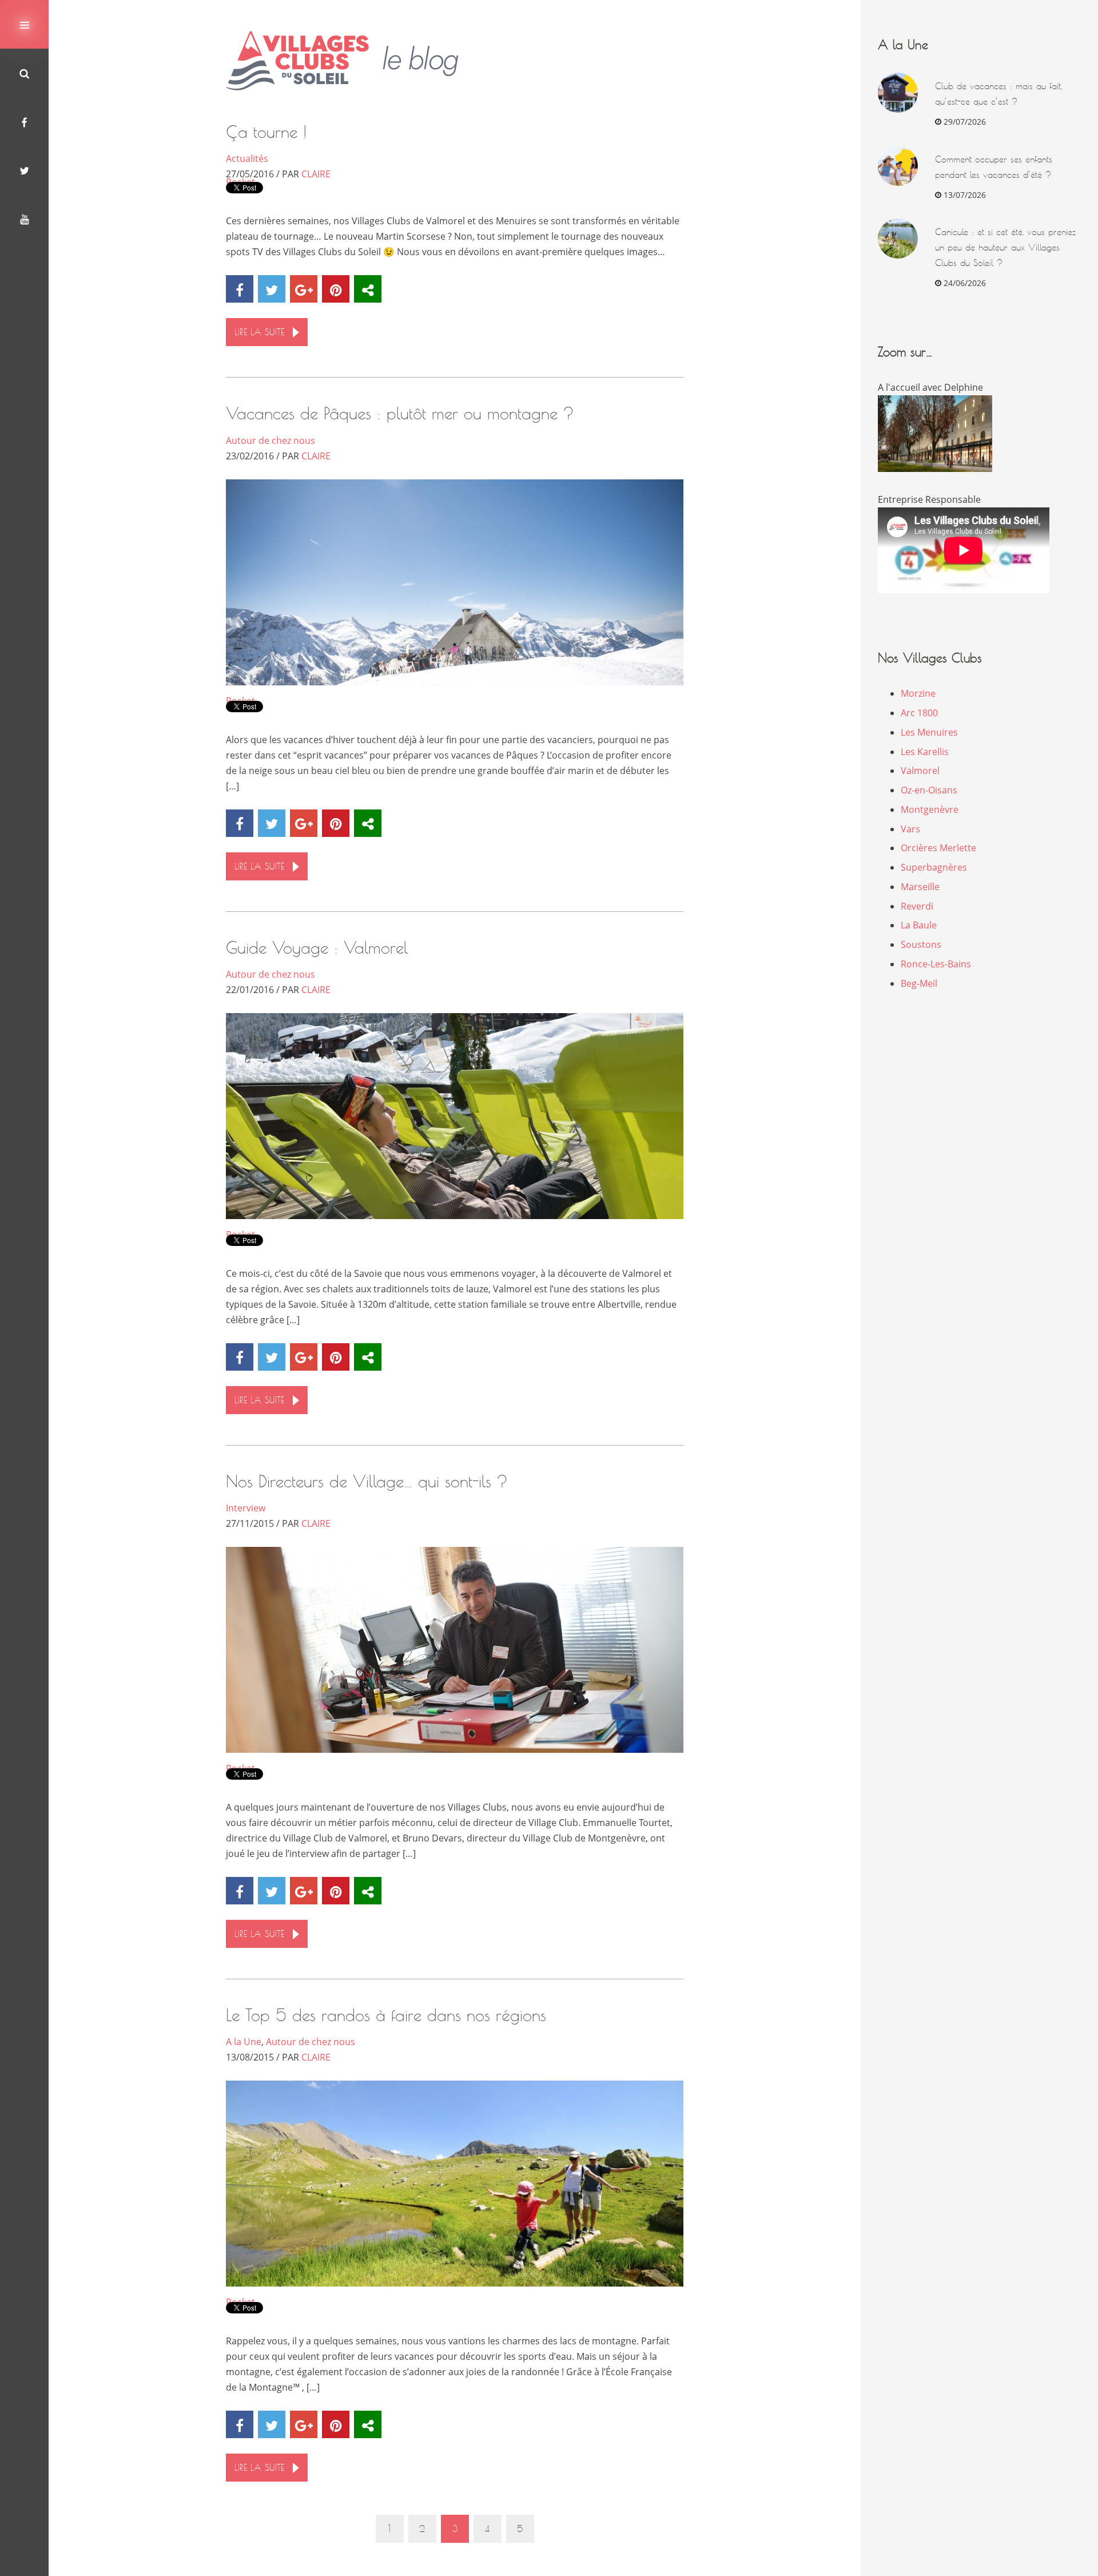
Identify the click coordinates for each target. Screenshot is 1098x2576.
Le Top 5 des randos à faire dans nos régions (386, 2015)
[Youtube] (24, 219)
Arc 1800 (919, 713)
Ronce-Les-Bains (936, 964)
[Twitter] (24, 170)
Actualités (247, 158)
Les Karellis (925, 752)
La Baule (919, 925)
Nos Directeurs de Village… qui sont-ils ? (367, 1481)
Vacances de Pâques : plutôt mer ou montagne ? (400, 413)
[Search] (24, 73)
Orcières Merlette (938, 848)
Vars (910, 829)
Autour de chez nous (270, 440)
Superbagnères (934, 867)
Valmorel (920, 771)
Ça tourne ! (266, 132)
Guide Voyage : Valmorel (317, 948)
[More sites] (368, 289)
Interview (246, 1508)
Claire (316, 174)
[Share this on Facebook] (240, 289)
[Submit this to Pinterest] (336, 289)
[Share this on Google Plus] (304, 289)
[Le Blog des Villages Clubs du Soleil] (351, 61)
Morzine (918, 693)
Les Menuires (929, 732)
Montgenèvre (930, 809)
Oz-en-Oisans (929, 790)
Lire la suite (259, 332)
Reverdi (917, 906)
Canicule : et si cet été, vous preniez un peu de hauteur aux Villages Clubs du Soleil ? (1005, 247)
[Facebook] (24, 122)
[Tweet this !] (272, 289)
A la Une (244, 2042)
